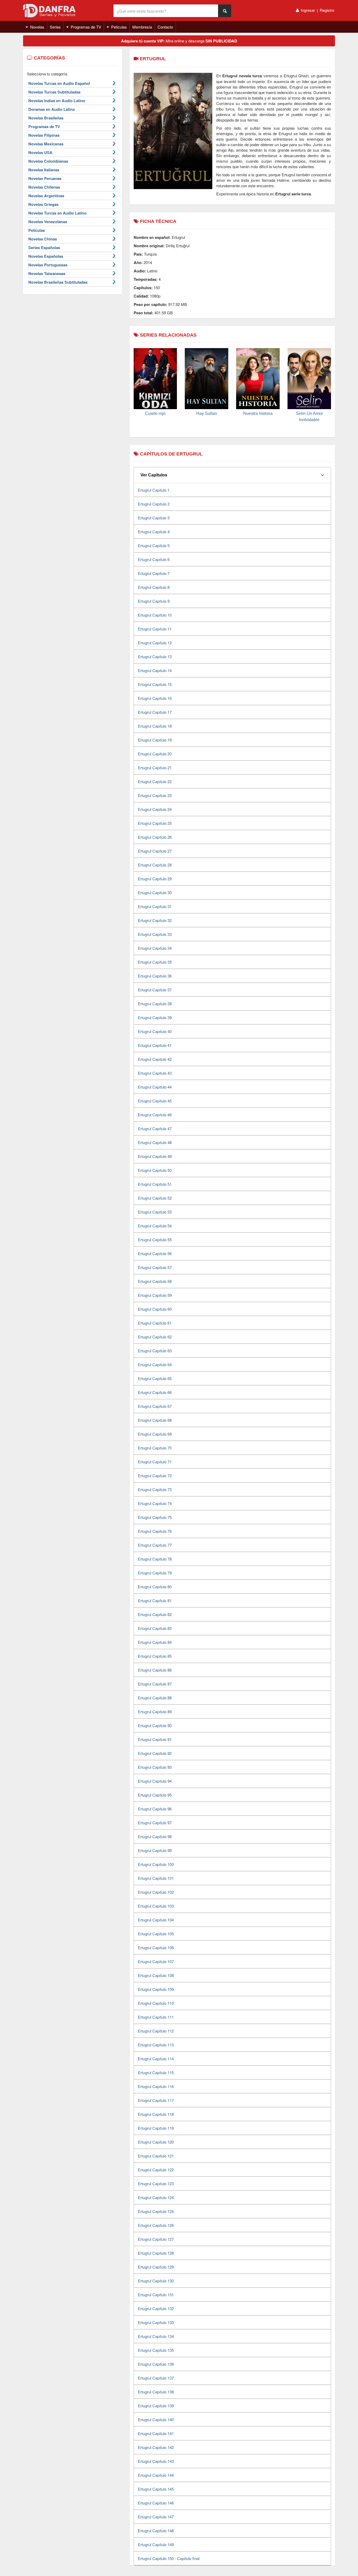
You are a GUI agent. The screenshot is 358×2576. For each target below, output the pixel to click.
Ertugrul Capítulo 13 (155, 657)
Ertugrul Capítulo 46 (155, 1115)
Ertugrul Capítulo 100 (156, 1864)
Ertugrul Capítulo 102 (156, 1892)
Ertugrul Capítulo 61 (155, 1323)
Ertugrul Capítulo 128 (156, 2253)
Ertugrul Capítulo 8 (154, 587)
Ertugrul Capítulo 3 (154, 518)
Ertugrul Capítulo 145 (156, 2489)
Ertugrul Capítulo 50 (155, 1170)
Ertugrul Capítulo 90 (155, 1725)
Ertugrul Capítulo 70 (155, 1448)
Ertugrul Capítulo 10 (155, 615)
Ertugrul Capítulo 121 (156, 2156)
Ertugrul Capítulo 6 (154, 559)
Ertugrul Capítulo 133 (156, 2322)
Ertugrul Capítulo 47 (155, 1128)
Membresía (142, 27)
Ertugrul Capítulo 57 (155, 1267)
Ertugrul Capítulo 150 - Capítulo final (169, 2558)
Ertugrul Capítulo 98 (155, 1836)
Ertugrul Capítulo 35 (155, 962)
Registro (327, 10)
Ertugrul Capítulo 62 (155, 1337)
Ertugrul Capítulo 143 (156, 2461)
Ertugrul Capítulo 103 (156, 1906)
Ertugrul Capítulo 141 (156, 2433)
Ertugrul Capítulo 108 (156, 1975)
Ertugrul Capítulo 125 (156, 2211)
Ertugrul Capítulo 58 (155, 1281)
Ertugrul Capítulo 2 (154, 504)
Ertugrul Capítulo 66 (155, 1392)
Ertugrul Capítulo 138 (156, 2392)
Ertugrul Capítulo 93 (155, 1767)
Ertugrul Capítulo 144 (156, 2475)
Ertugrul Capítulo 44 (155, 1087)
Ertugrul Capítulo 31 (155, 906)
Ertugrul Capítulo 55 (155, 1240)
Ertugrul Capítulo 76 (155, 1531)
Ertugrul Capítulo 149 (156, 2544)
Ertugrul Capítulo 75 (155, 1517)
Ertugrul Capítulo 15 (155, 684)
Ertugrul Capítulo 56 (155, 1253)
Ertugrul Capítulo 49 (155, 1156)
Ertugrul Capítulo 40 (155, 1031)
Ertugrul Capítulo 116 (156, 2086)
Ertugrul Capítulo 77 (155, 1545)
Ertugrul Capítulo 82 (155, 1614)
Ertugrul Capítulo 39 (155, 1017)
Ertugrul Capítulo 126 (156, 2225)
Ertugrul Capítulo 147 (156, 2517)
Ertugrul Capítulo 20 (155, 754)
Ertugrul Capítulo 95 (155, 1795)
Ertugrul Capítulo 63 (155, 1351)
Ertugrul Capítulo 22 (155, 781)
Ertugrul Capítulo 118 (156, 2114)
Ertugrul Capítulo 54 (155, 1226)
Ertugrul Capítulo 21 (155, 768)
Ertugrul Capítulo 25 (155, 823)
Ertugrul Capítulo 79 (155, 1573)
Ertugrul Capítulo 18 (155, 726)
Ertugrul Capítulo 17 (155, 712)
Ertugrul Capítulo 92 (155, 1753)
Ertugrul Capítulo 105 (156, 1934)
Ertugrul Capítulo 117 (156, 2100)
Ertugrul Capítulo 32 (155, 920)
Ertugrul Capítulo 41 (155, 1045)
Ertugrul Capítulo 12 (155, 643)
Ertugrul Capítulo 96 (155, 1809)
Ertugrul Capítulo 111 (156, 2017)
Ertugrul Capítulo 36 (155, 976)
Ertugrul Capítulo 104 (156, 1920)
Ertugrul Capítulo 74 (155, 1503)
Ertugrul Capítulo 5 (154, 545)
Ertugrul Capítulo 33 (155, 934)
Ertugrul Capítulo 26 (155, 837)
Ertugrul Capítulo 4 (154, 532)
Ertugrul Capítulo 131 (156, 2295)
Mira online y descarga (179, 41)
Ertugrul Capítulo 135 (156, 2350)
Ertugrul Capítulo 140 (156, 2420)
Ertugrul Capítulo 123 (156, 2184)
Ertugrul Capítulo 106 (156, 1948)
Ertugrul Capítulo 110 (156, 2003)
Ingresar (308, 10)
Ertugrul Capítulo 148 (156, 2531)
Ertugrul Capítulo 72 (155, 1476)
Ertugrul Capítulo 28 (155, 865)
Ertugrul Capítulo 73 (155, 1489)
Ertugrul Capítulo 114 (156, 2059)
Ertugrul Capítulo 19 (155, 740)
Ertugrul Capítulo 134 (156, 2336)
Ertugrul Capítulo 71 (155, 1462)
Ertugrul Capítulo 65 (155, 1378)
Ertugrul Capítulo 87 (155, 1684)
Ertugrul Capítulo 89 (155, 1712)
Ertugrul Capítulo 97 (155, 1823)
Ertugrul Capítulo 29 (155, 879)
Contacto (165, 27)
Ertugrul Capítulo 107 (156, 1961)
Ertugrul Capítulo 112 (156, 2031)
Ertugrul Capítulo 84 (155, 1642)
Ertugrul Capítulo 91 (155, 1739)
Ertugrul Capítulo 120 (156, 2142)
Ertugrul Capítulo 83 (155, 1628)
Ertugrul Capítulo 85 (155, 1656)
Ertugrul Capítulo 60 (155, 1309)
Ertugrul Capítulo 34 (155, 948)
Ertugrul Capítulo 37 (155, 990)
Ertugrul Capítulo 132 (156, 2308)
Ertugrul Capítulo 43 (155, 1073)
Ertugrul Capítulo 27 (155, 851)
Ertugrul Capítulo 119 (156, 2128)
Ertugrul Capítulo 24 (155, 809)
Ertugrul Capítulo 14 (155, 670)
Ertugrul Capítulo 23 (155, 795)
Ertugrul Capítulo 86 (155, 1670)
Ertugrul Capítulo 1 (154, 490)
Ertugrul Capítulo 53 (155, 1212)
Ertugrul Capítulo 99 (155, 1850)
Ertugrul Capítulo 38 (155, 1004)
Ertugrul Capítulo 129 (156, 2267)
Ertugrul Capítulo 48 (155, 1142)
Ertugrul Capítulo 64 (155, 1364)
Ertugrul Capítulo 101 (156, 1878)
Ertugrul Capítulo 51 (155, 1184)
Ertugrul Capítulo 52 (155, 1198)
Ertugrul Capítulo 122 (156, 2170)
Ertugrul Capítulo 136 (156, 2364)
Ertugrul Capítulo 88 (155, 1698)
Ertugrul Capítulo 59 (155, 1295)
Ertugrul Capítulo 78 (155, 1559)
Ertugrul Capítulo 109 (156, 1989)
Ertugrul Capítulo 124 (156, 2197)
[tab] (232, 475)
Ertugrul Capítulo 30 (155, 892)
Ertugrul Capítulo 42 (155, 1059)
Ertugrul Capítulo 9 (154, 601)
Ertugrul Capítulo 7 (154, 573)
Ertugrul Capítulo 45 (155, 1101)
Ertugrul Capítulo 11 (155, 629)
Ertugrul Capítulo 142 (156, 2447)
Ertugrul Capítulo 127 (156, 2239)
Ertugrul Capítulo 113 (156, 2045)
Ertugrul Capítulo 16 (155, 698)
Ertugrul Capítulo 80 (155, 1587)
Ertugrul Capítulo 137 (156, 2378)
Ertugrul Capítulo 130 (156, 2281)
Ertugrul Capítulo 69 (155, 1434)
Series (55, 27)
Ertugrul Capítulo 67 (155, 1406)
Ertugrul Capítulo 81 (155, 1600)
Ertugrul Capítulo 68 (155, 1420)
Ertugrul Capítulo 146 (156, 2503)
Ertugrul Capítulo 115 (156, 2072)
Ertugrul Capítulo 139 (156, 2406)
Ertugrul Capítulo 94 (155, 1781)
